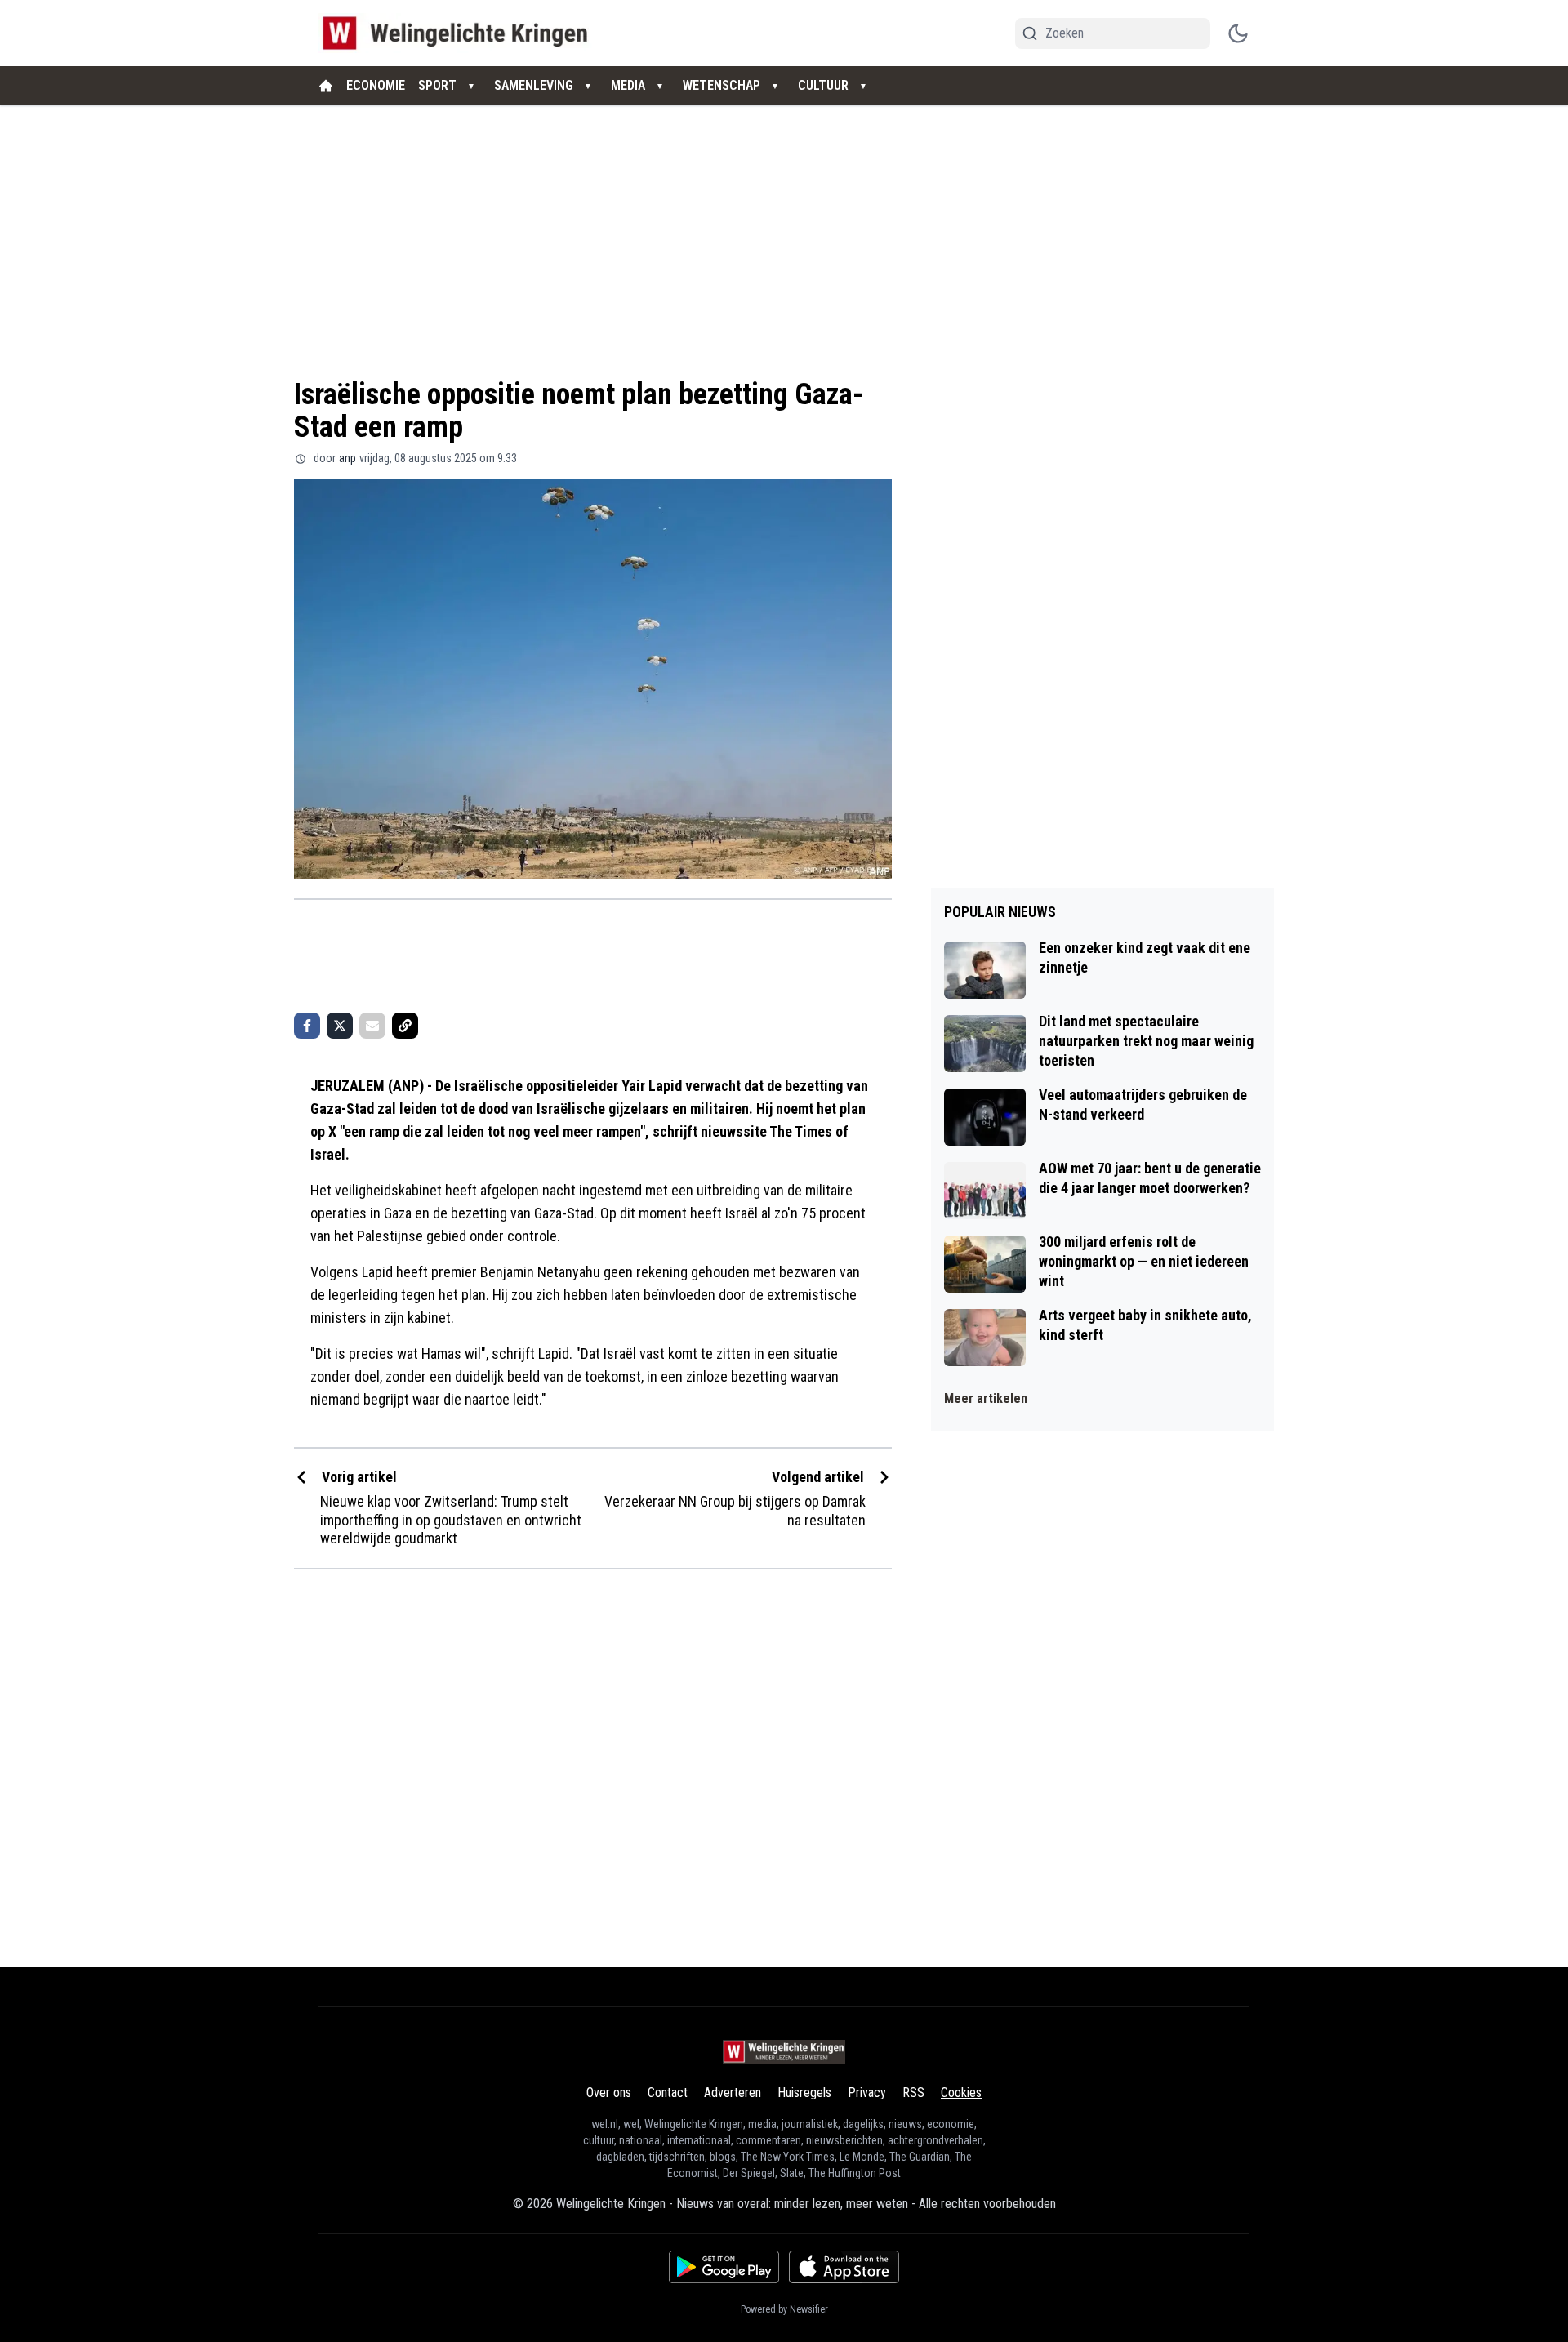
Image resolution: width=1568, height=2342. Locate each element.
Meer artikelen (986, 1398)
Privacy (867, 2093)
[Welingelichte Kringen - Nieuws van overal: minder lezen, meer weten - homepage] (459, 33)
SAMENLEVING (534, 85)
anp (347, 458)
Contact (668, 2093)
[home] (326, 86)
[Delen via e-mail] (372, 1026)
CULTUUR (823, 85)
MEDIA (628, 85)
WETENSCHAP (722, 85)
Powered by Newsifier (784, 2309)
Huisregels (804, 2093)
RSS (913, 2093)
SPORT (437, 85)
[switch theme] (1238, 33)
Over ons (609, 2093)
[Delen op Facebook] (307, 1026)
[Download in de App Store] (844, 2267)
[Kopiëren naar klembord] (405, 1026)
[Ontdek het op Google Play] (724, 2267)
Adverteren (733, 2093)
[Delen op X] (340, 1026)
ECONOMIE (376, 85)
